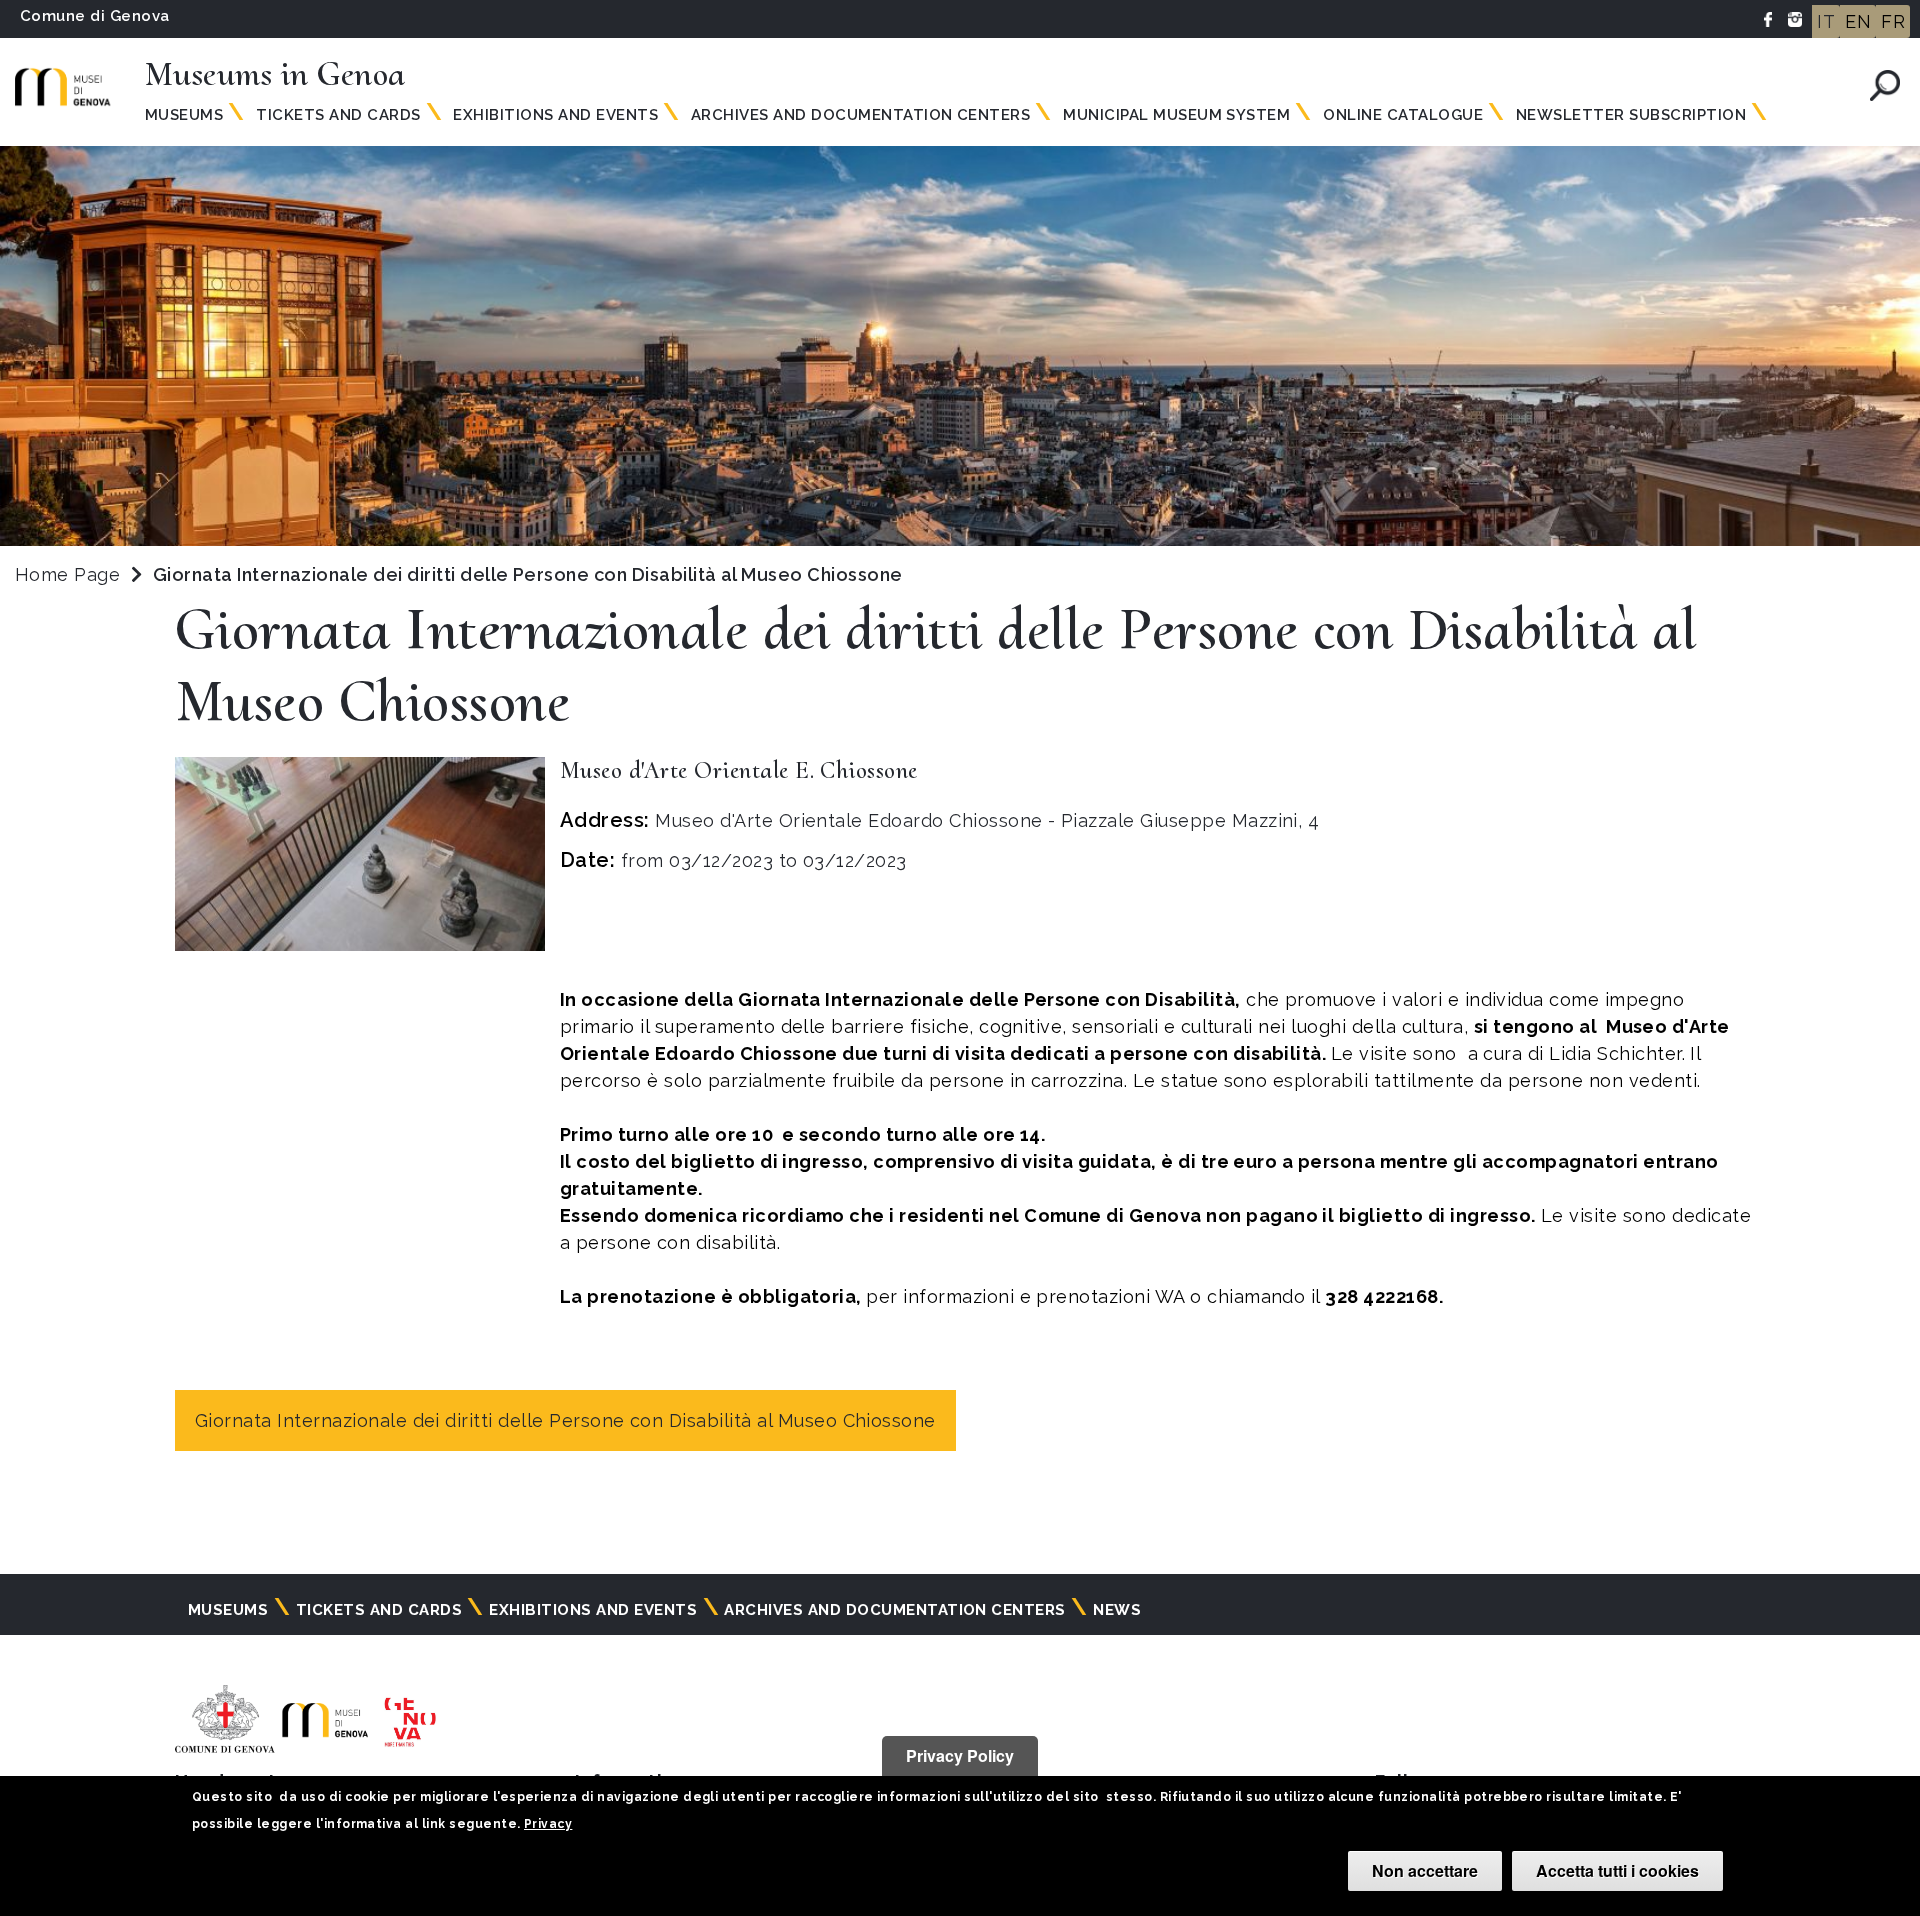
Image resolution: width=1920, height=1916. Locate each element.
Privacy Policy (960, 1755)
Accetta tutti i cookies (1617, 1870)
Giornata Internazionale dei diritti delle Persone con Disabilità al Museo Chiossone (565, 1420)
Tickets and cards (379, 1610)
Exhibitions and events (555, 115)
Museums (184, 115)
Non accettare (1425, 1870)
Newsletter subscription (1631, 115)
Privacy (548, 1824)
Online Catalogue (1403, 115)
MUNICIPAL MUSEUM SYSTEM (1176, 115)
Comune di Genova (95, 16)
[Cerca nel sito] (1885, 85)
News (1117, 1610)
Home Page (67, 574)
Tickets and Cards (338, 115)
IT (1826, 21)
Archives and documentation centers (860, 115)
